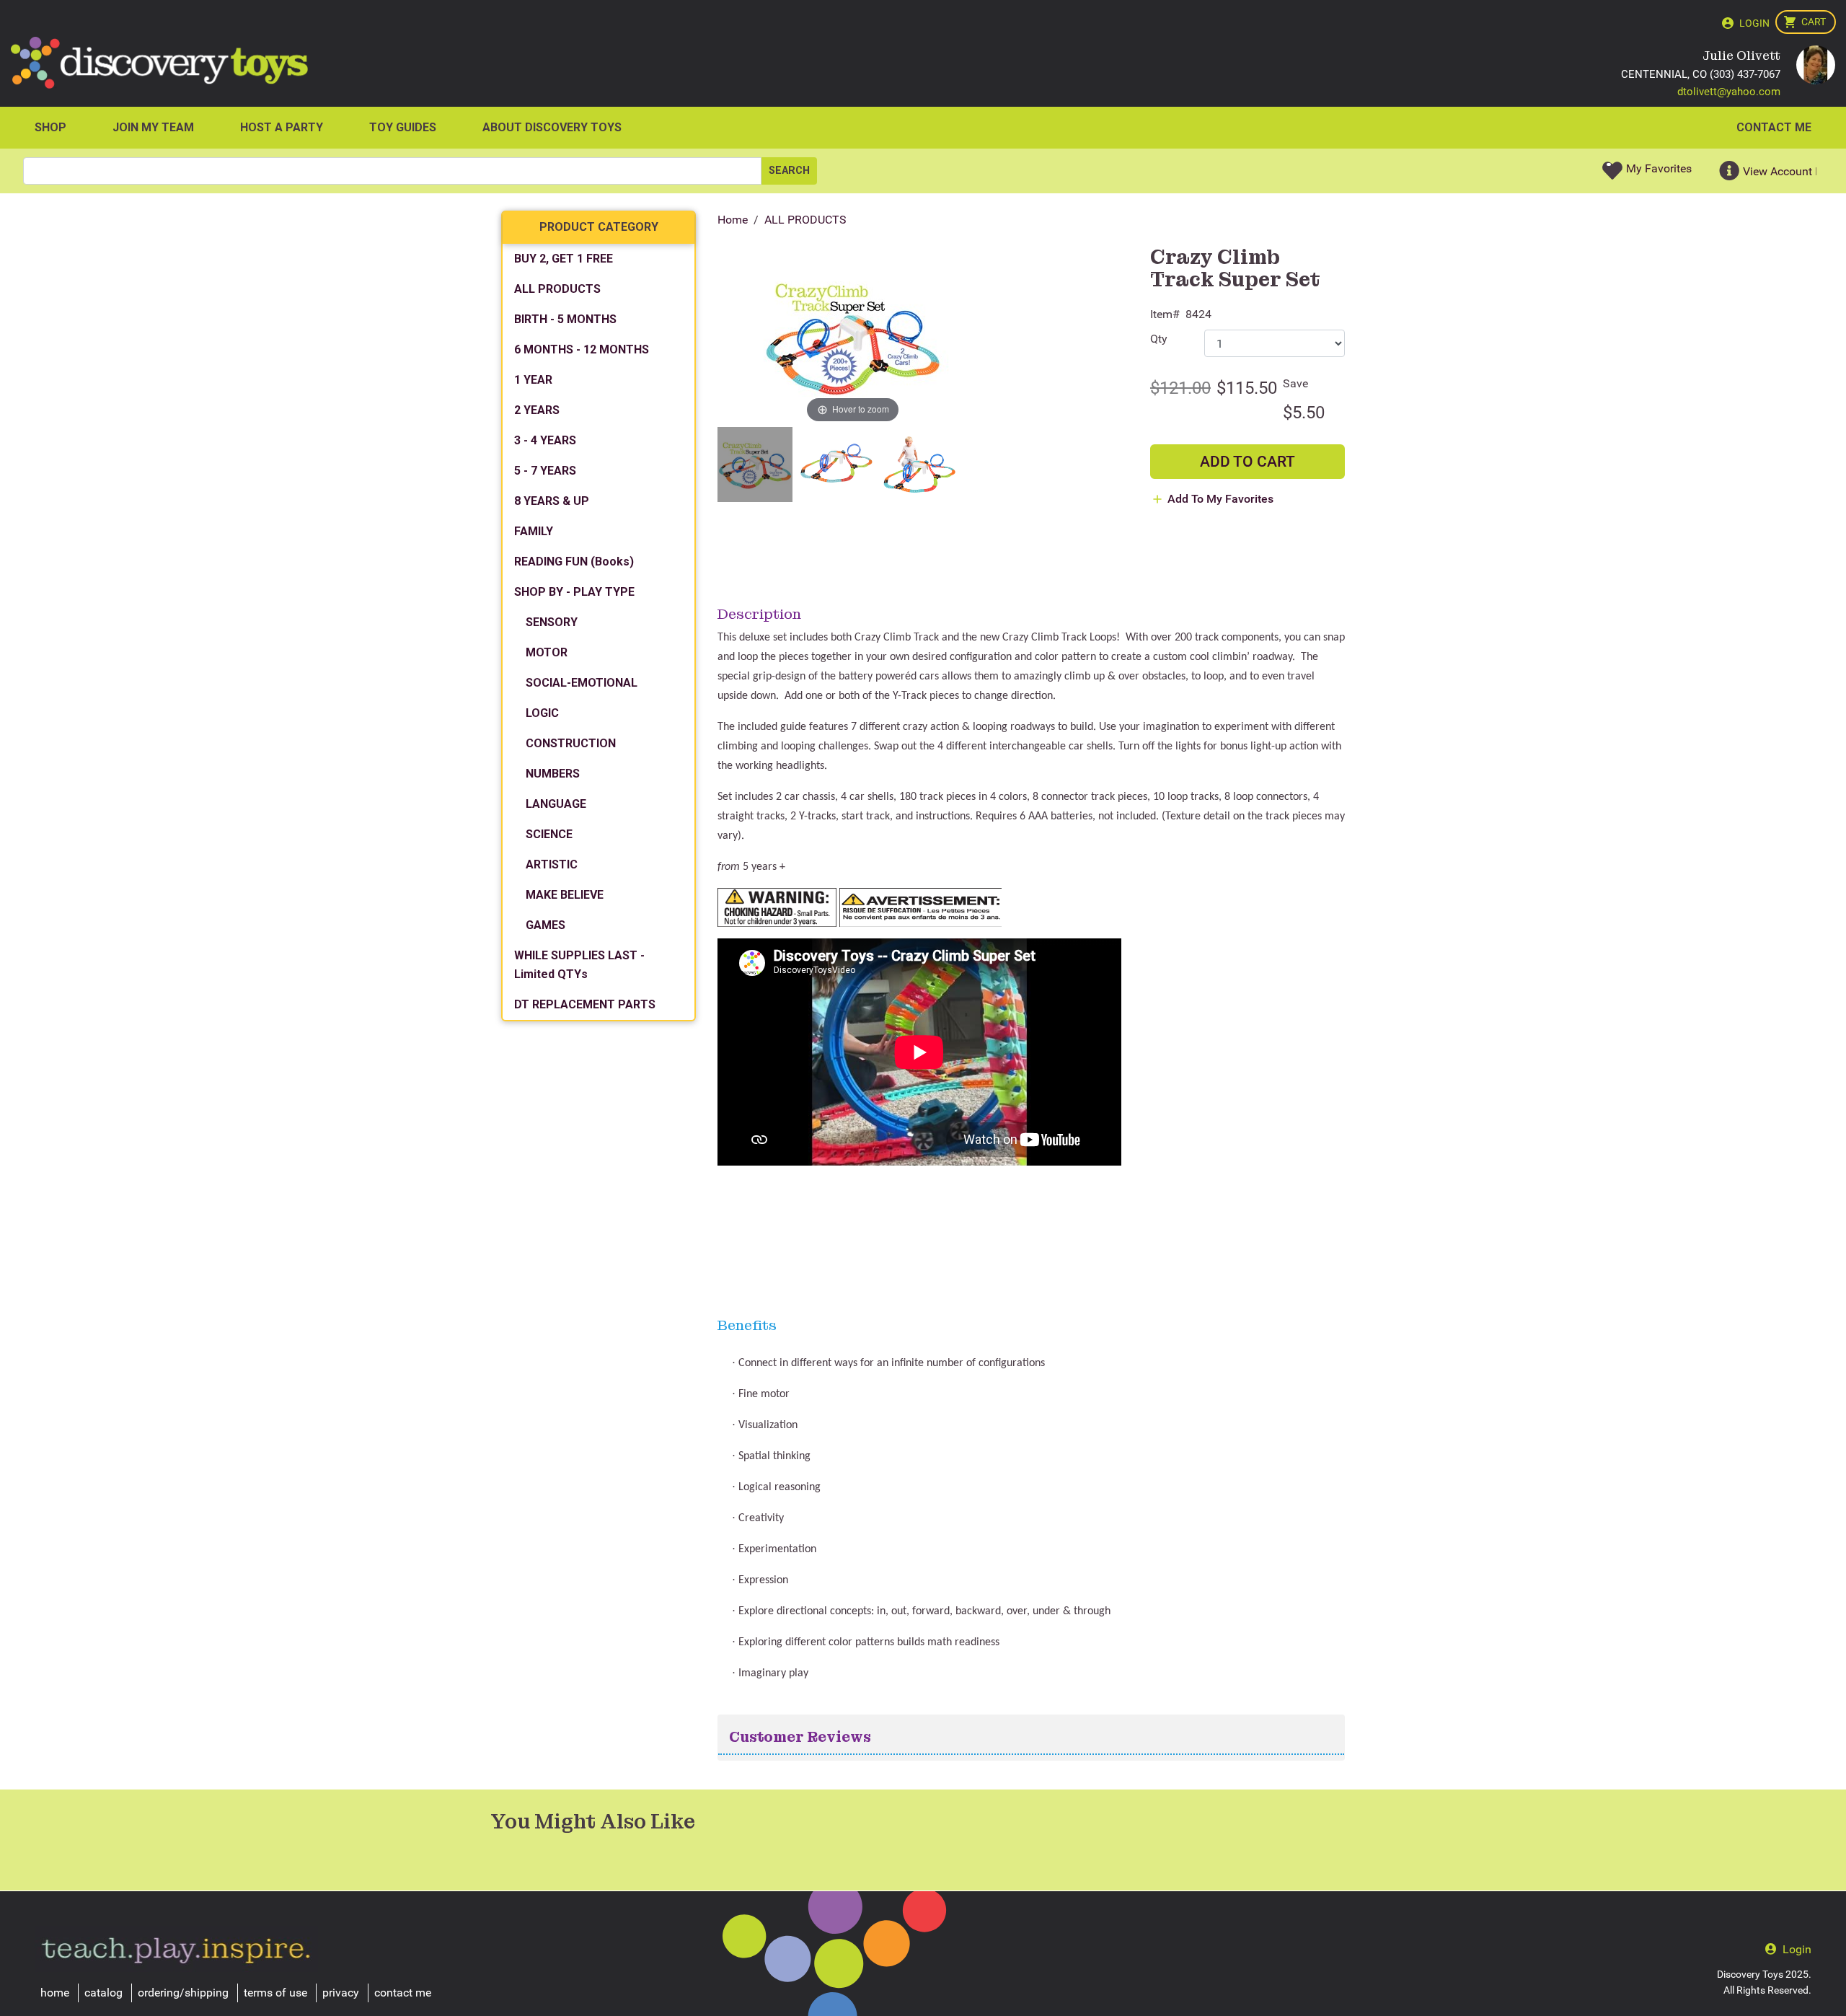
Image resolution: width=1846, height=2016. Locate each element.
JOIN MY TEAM (153, 127)
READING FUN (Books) (574, 562)
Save (1295, 383)
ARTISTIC (552, 864)
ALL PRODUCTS (805, 220)
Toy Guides (403, 127)
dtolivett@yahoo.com (1729, 92)
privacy (341, 1993)
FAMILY (534, 531)
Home (733, 220)
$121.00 (1180, 388)
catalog (103, 1993)
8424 (1198, 314)
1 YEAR (533, 380)
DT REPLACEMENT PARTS (585, 1004)
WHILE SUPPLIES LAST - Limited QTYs (579, 965)
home (55, 1993)
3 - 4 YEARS (545, 440)
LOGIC (542, 713)
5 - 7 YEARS (545, 471)
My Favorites (1659, 168)
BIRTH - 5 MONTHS (565, 319)
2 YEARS (537, 410)
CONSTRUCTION (571, 743)
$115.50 (1247, 388)
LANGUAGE (556, 804)
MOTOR (547, 652)
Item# (1165, 314)
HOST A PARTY (282, 127)
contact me (403, 1993)
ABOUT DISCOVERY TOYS (552, 127)
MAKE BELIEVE (565, 895)
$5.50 (1304, 413)
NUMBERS (553, 774)
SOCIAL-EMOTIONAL (582, 683)
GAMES (546, 925)
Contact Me (1774, 127)
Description (759, 614)
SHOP (50, 127)
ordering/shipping (183, 1993)
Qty (1159, 339)
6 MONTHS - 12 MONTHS (582, 349)
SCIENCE (549, 834)
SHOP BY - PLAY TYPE (574, 592)
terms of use (275, 1993)
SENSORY (552, 622)
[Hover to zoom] (853, 336)
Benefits (747, 1325)
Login (1754, 23)
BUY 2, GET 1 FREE (564, 259)
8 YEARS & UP (552, 501)
